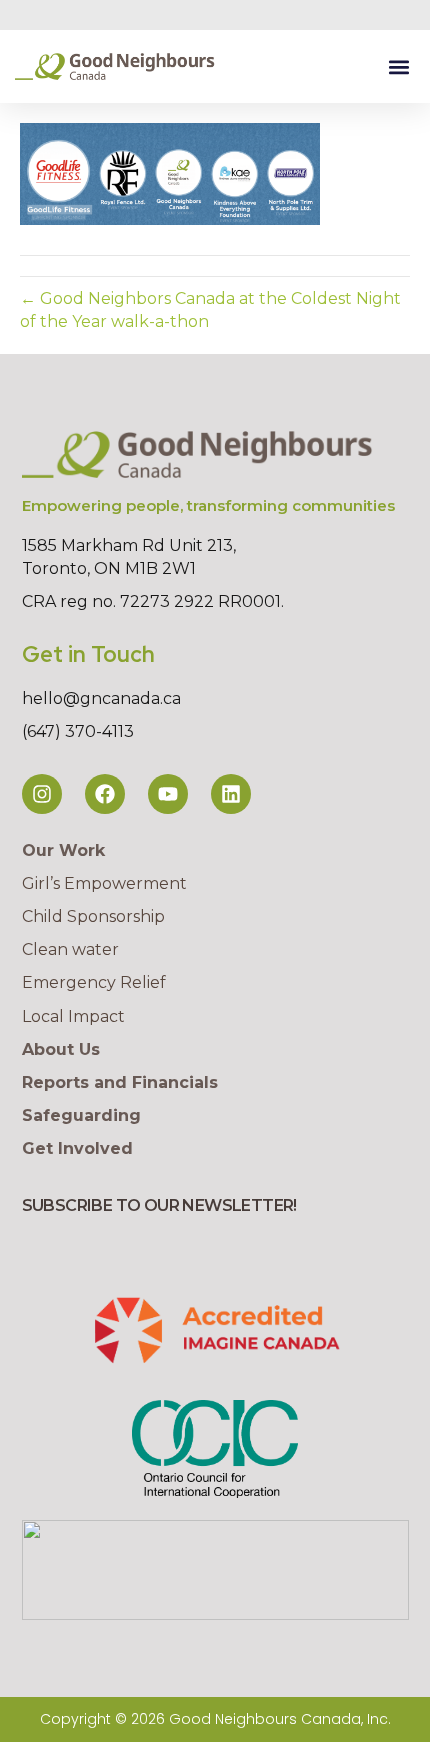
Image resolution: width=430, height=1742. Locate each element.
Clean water (70, 949)
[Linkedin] (231, 794)
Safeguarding (81, 1115)
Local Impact (73, 1016)
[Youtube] (168, 794)
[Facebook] (105, 794)
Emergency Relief (94, 982)
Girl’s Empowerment (104, 883)
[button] (398, 66)
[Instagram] (42, 794)
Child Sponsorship (93, 916)
